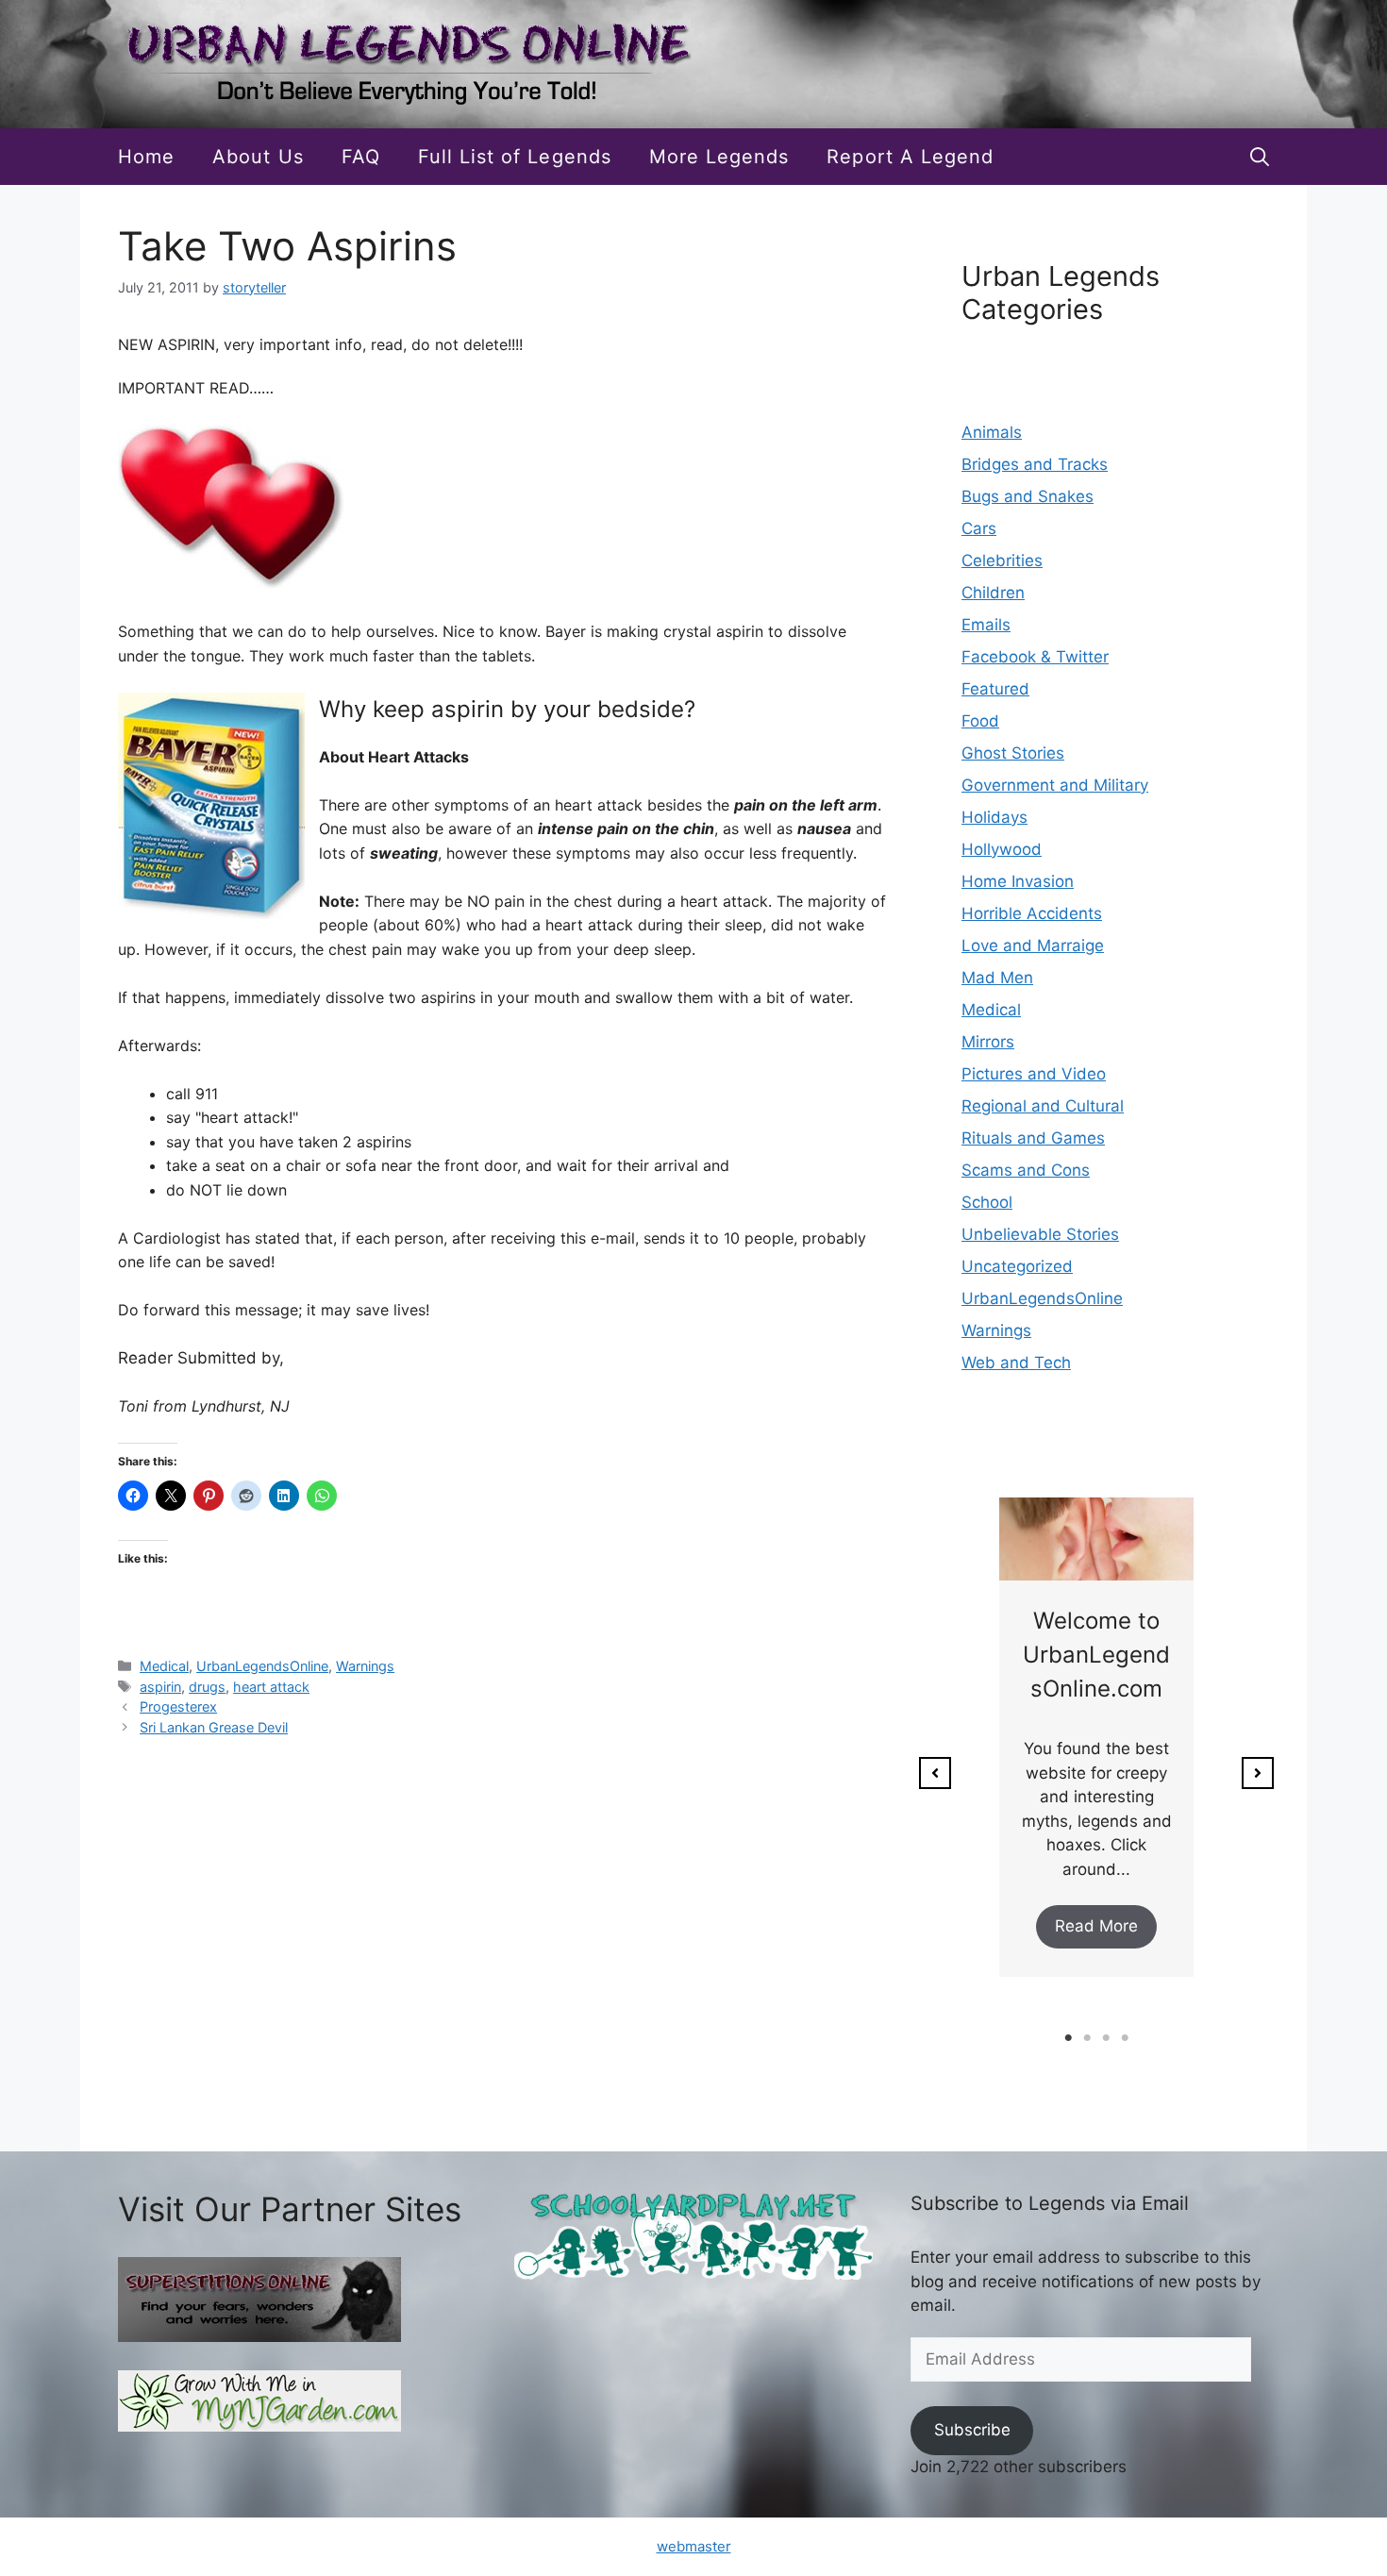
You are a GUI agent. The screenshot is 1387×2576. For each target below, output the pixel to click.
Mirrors (988, 1042)
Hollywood (1002, 849)
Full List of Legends (515, 157)
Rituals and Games (1033, 1138)
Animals (992, 432)
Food (980, 721)
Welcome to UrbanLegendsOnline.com (1096, 1655)
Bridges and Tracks (1035, 464)
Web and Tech (1016, 1363)
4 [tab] (1125, 2038)
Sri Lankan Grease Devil (214, 1727)
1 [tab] (1068, 2038)
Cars (979, 528)
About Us (258, 157)
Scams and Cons (1026, 1170)
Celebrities (1002, 560)
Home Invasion (1018, 881)
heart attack (271, 1687)
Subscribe (972, 2430)
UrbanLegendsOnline (262, 1666)
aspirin (160, 1687)
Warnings (365, 1666)
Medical (164, 1666)
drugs (207, 1687)
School (987, 1202)
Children (993, 593)
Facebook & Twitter (1035, 657)
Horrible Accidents (1032, 913)
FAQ (361, 157)
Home (146, 157)
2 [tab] (1087, 2038)
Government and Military (1055, 785)
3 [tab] (1106, 2038)
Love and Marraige (1033, 945)
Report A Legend (910, 157)
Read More (1096, 1926)
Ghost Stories (1013, 753)
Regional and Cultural (1043, 1106)
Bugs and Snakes (1028, 496)
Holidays (994, 817)
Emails (986, 625)
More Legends (719, 157)
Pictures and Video (1034, 1074)
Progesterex (178, 1706)
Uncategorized (1017, 1266)
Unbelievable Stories (1040, 1234)
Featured (995, 689)
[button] (1260, 157)
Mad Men (997, 978)
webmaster (694, 2546)
